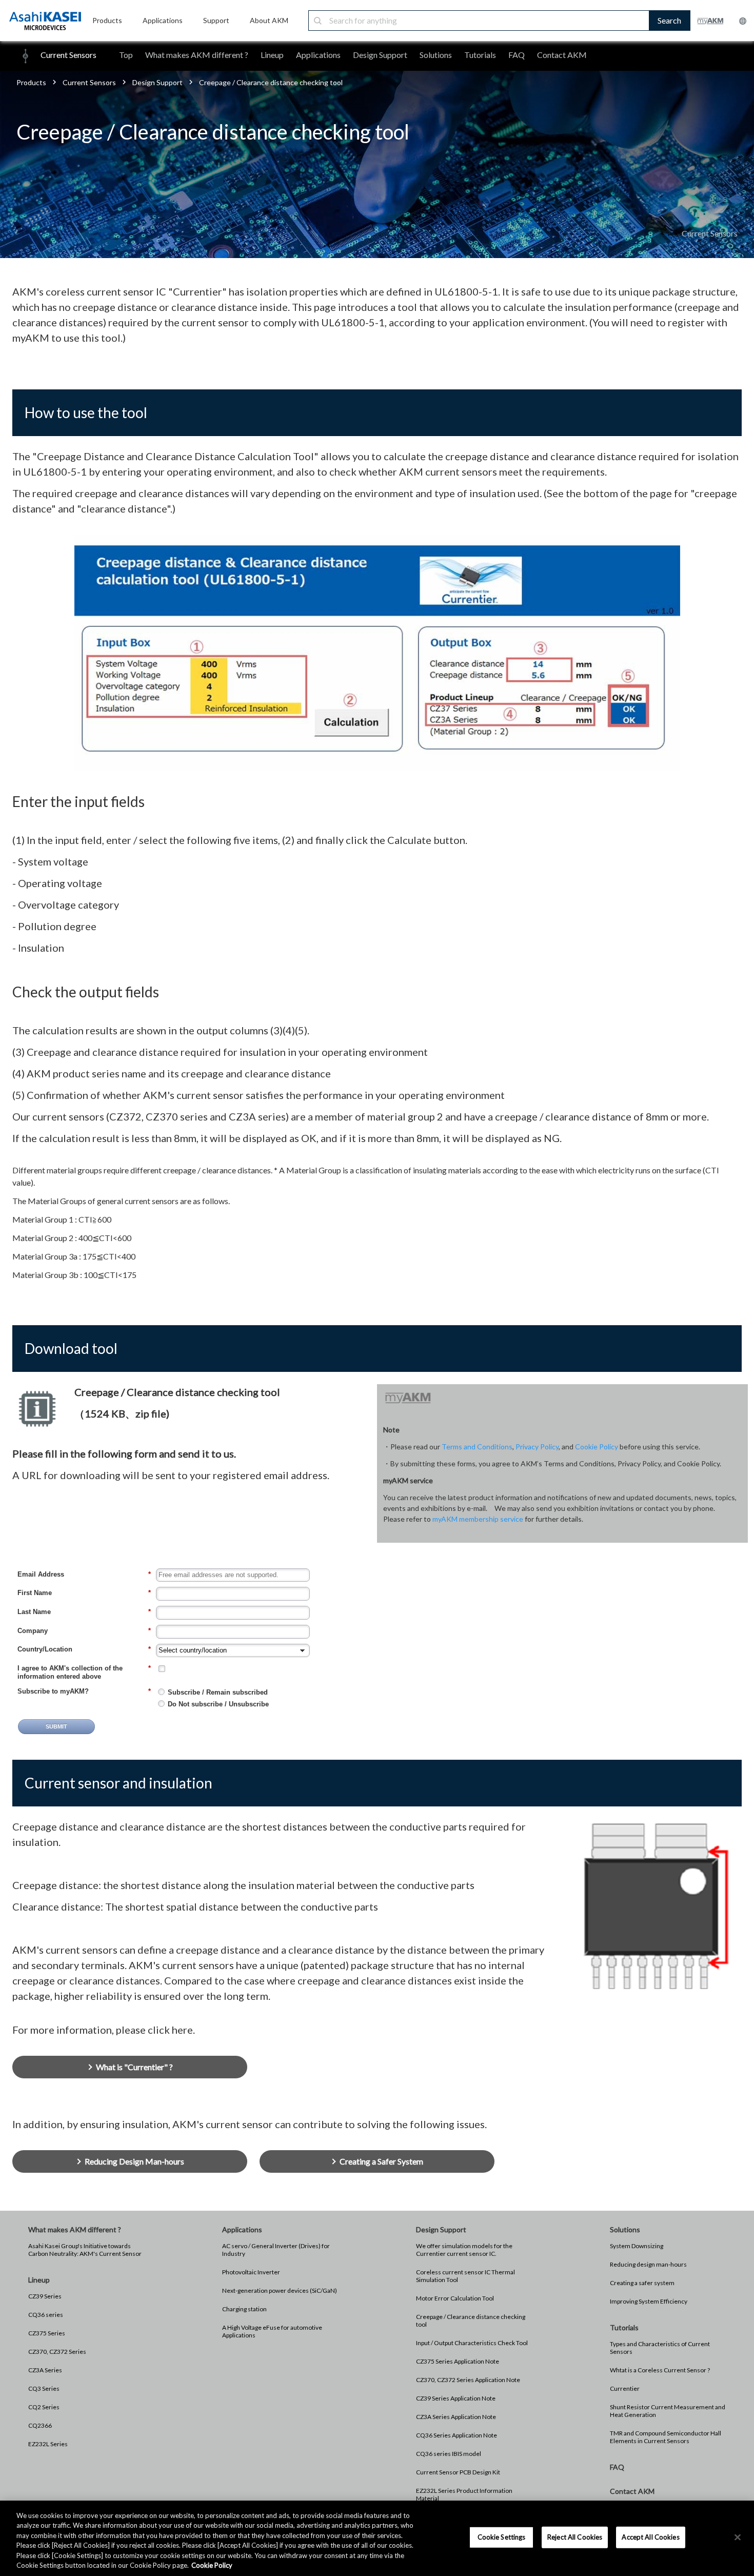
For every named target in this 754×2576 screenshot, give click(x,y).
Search (669, 20)
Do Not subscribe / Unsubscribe (218, 1704)
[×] (738, 2538)
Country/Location (84, 1649)
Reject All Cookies (575, 2537)
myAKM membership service (478, 1519)
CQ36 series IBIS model (449, 2454)
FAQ (517, 55)
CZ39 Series (45, 2296)
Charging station (244, 2309)
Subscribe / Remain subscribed (218, 1692)
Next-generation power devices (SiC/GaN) (280, 2290)
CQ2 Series (44, 2407)
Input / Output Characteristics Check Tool (472, 2343)
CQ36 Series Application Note (457, 2435)
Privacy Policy (537, 1447)
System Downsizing (637, 2246)
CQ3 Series (44, 2388)
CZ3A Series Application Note (456, 2417)
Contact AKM (562, 55)
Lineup (272, 55)
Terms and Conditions (477, 1447)
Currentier (625, 2388)
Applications (318, 55)
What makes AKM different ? (197, 55)
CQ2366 (40, 2425)
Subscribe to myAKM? (84, 1691)
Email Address (84, 1574)
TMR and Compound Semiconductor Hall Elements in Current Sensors (666, 2437)
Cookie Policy (597, 1447)
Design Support (380, 55)
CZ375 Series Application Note (458, 2361)
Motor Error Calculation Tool (455, 2298)
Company (84, 1631)
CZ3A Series (45, 2370)
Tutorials (480, 55)
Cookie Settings (502, 2537)
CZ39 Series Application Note (456, 2398)
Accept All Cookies (650, 2537)
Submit (56, 1726)
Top (126, 55)
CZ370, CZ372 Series (57, 2352)
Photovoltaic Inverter (251, 2272)
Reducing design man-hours (648, 2264)
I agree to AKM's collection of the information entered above (84, 1672)
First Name (84, 1593)
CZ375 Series (47, 2333)
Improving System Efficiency (649, 2301)
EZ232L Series (48, 2444)
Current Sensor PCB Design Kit (458, 2472)
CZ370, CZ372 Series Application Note (468, 2380)
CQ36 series (46, 2315)
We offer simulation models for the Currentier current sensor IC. (464, 2250)
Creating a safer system (642, 2283)
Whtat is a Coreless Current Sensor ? (660, 2370)
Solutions (436, 55)
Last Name (84, 1612)
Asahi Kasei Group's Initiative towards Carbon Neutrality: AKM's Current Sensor (85, 2250)
